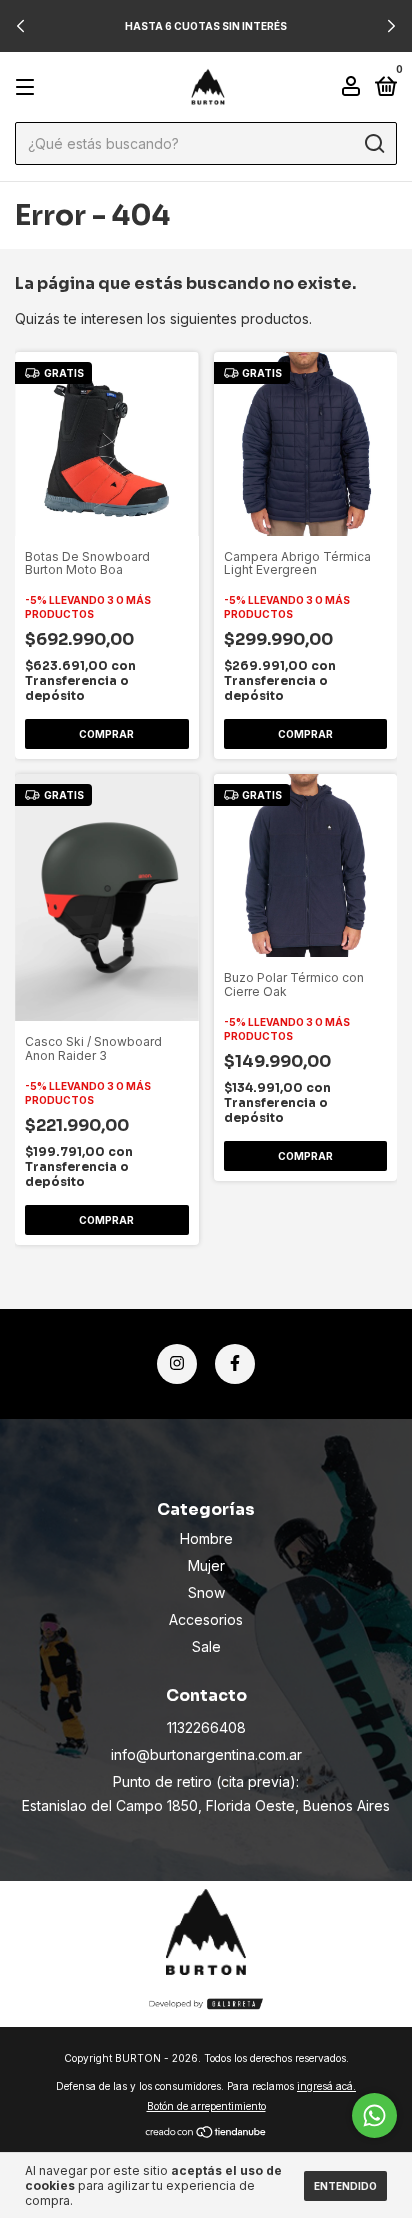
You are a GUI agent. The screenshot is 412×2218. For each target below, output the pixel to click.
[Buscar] (373, 144)
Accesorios (206, 1619)
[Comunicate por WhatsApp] (374, 2115)
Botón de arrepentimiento (206, 2106)
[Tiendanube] (206, 2133)
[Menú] (28, 87)
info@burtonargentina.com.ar (206, 1754)
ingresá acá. (326, 2086)
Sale (206, 1646)
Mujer (206, 1565)
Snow (206, 1592)
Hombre (206, 1538)
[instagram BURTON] (177, 1364)
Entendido (345, 2186)
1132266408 (206, 1727)
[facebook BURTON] (235, 1364)
